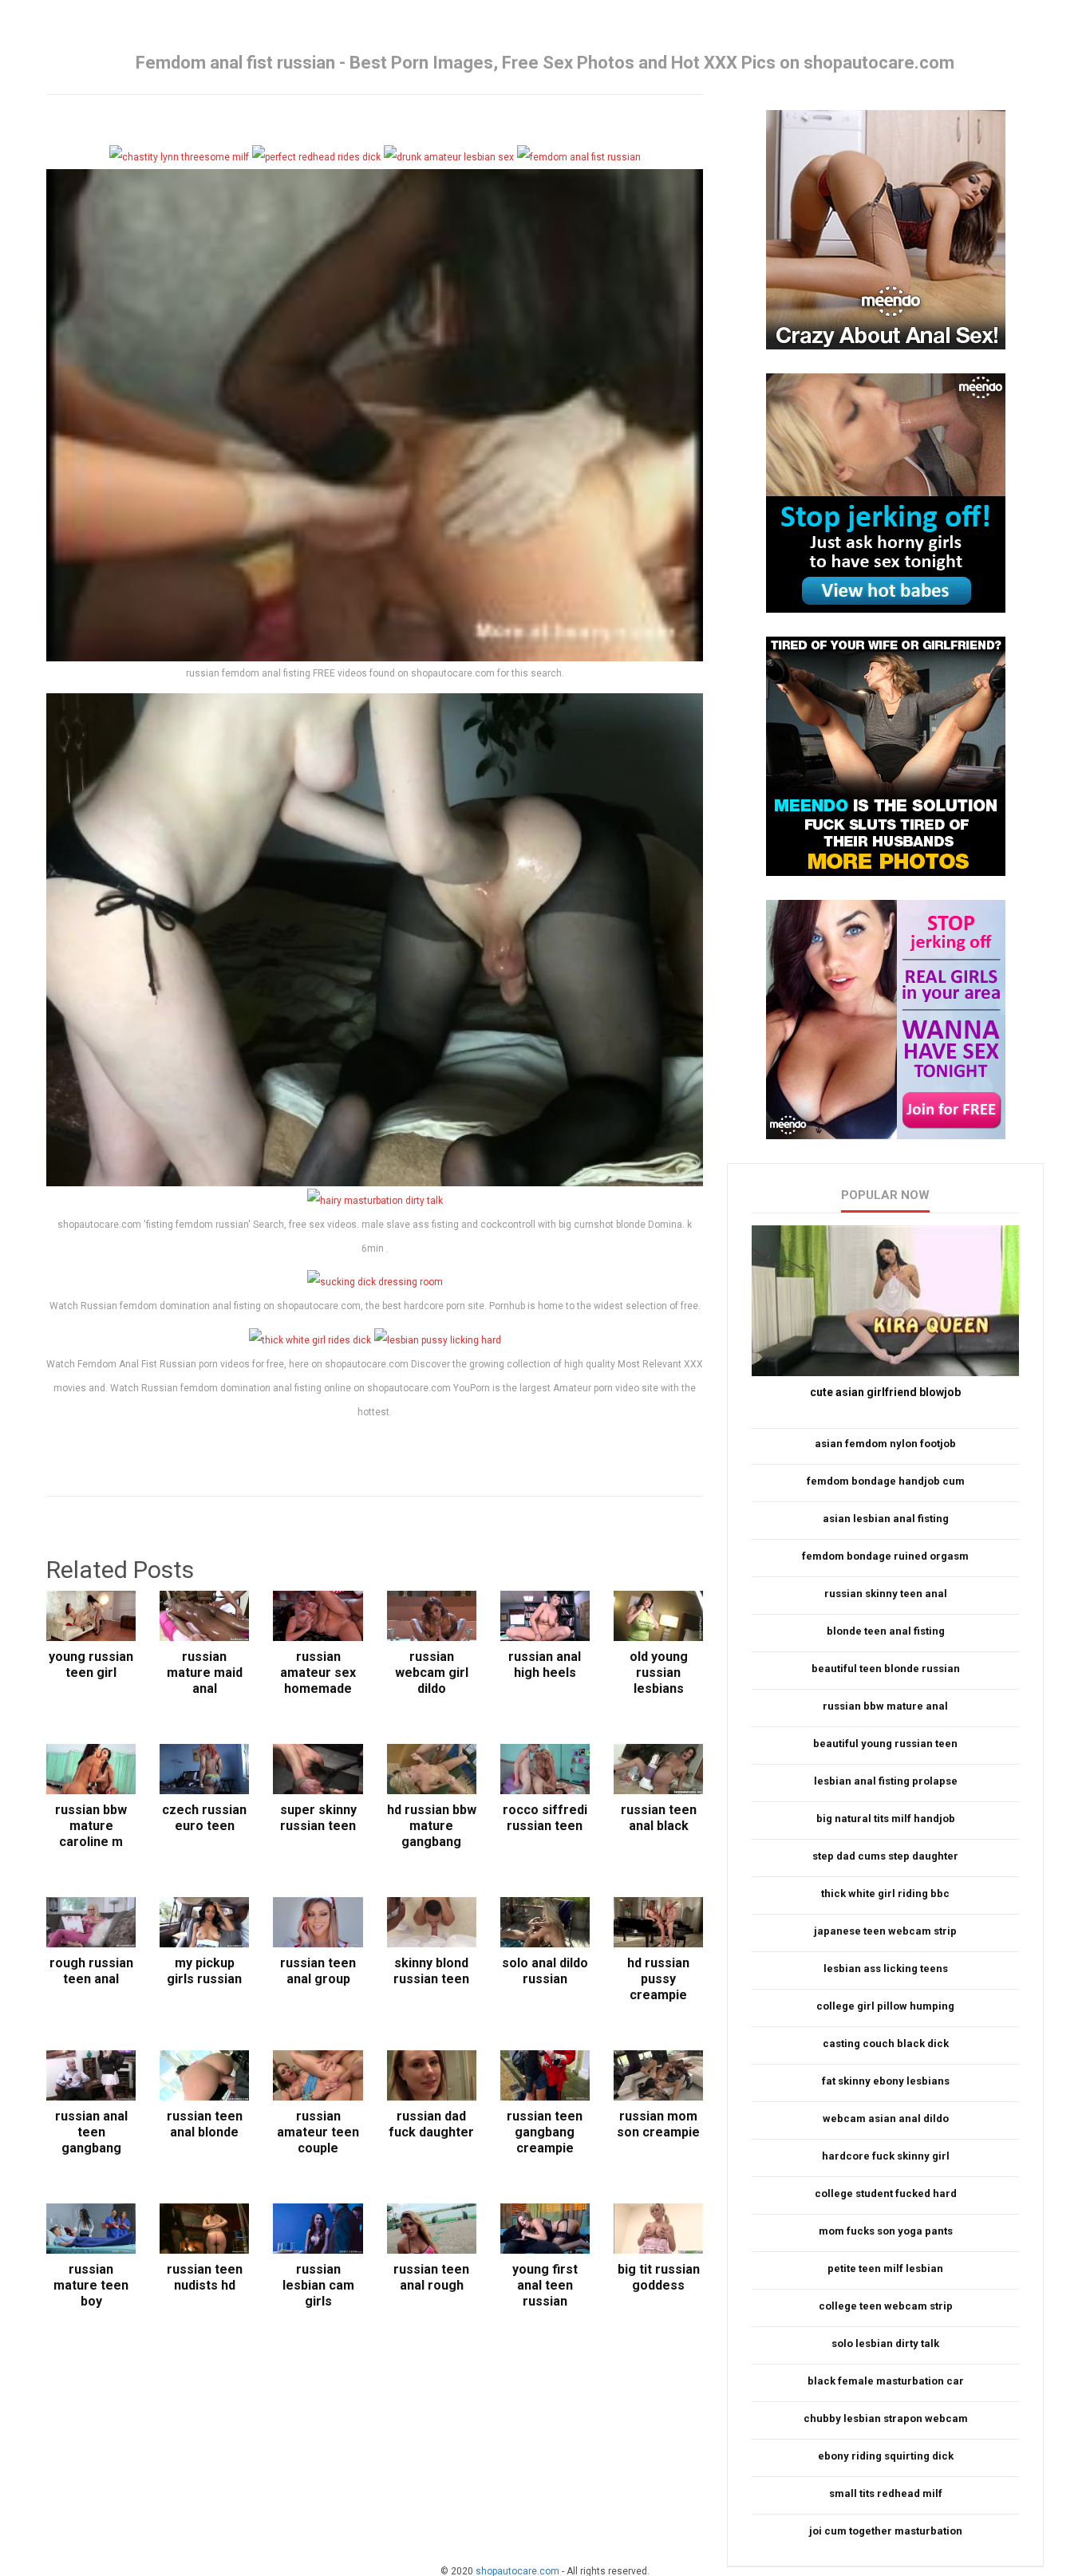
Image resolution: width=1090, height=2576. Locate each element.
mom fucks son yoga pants (886, 2231)
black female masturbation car (886, 2381)
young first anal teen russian (545, 2285)
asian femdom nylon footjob (885, 1444)
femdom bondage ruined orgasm (885, 1556)
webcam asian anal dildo (886, 2118)
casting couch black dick (886, 2043)
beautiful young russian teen (885, 1744)
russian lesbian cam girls (318, 2285)
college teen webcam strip (886, 2306)
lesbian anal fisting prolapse (886, 1781)
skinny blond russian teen (431, 1971)
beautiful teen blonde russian (886, 1669)
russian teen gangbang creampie (545, 2132)
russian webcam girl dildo (432, 1673)
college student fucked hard (886, 2193)
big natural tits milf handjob (886, 1819)
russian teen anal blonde (205, 2124)
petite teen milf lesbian (885, 2268)
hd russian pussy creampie (658, 1979)
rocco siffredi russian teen (545, 1818)
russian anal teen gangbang (91, 2132)
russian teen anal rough (431, 2277)
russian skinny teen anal (886, 1594)
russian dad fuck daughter (431, 2124)
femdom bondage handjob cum (886, 1481)
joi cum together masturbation (886, 2531)
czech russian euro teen (204, 1818)
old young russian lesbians (659, 1673)
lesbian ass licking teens (886, 1968)
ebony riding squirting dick (886, 2456)
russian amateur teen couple (318, 2132)
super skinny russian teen (318, 1818)
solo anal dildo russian (545, 1971)
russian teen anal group (318, 1971)
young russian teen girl (91, 1665)
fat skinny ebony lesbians (886, 2081)
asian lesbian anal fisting (886, 1519)
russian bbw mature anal (885, 1706)
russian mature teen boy (91, 2285)
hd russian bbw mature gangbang (432, 1826)
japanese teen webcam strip (885, 1931)
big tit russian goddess (659, 2277)
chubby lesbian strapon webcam (886, 2418)
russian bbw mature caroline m (91, 1826)
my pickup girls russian (204, 1971)
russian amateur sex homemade (318, 1673)
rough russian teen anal (91, 1971)
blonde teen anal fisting (886, 1631)
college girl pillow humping (885, 2006)
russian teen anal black (659, 1818)
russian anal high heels (545, 1665)
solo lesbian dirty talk (885, 2343)
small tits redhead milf (886, 2493)
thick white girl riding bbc (885, 1894)
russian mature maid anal (205, 1673)
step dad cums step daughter (885, 1856)
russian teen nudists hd (205, 2277)
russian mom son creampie (658, 2124)
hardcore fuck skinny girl (886, 2156)
